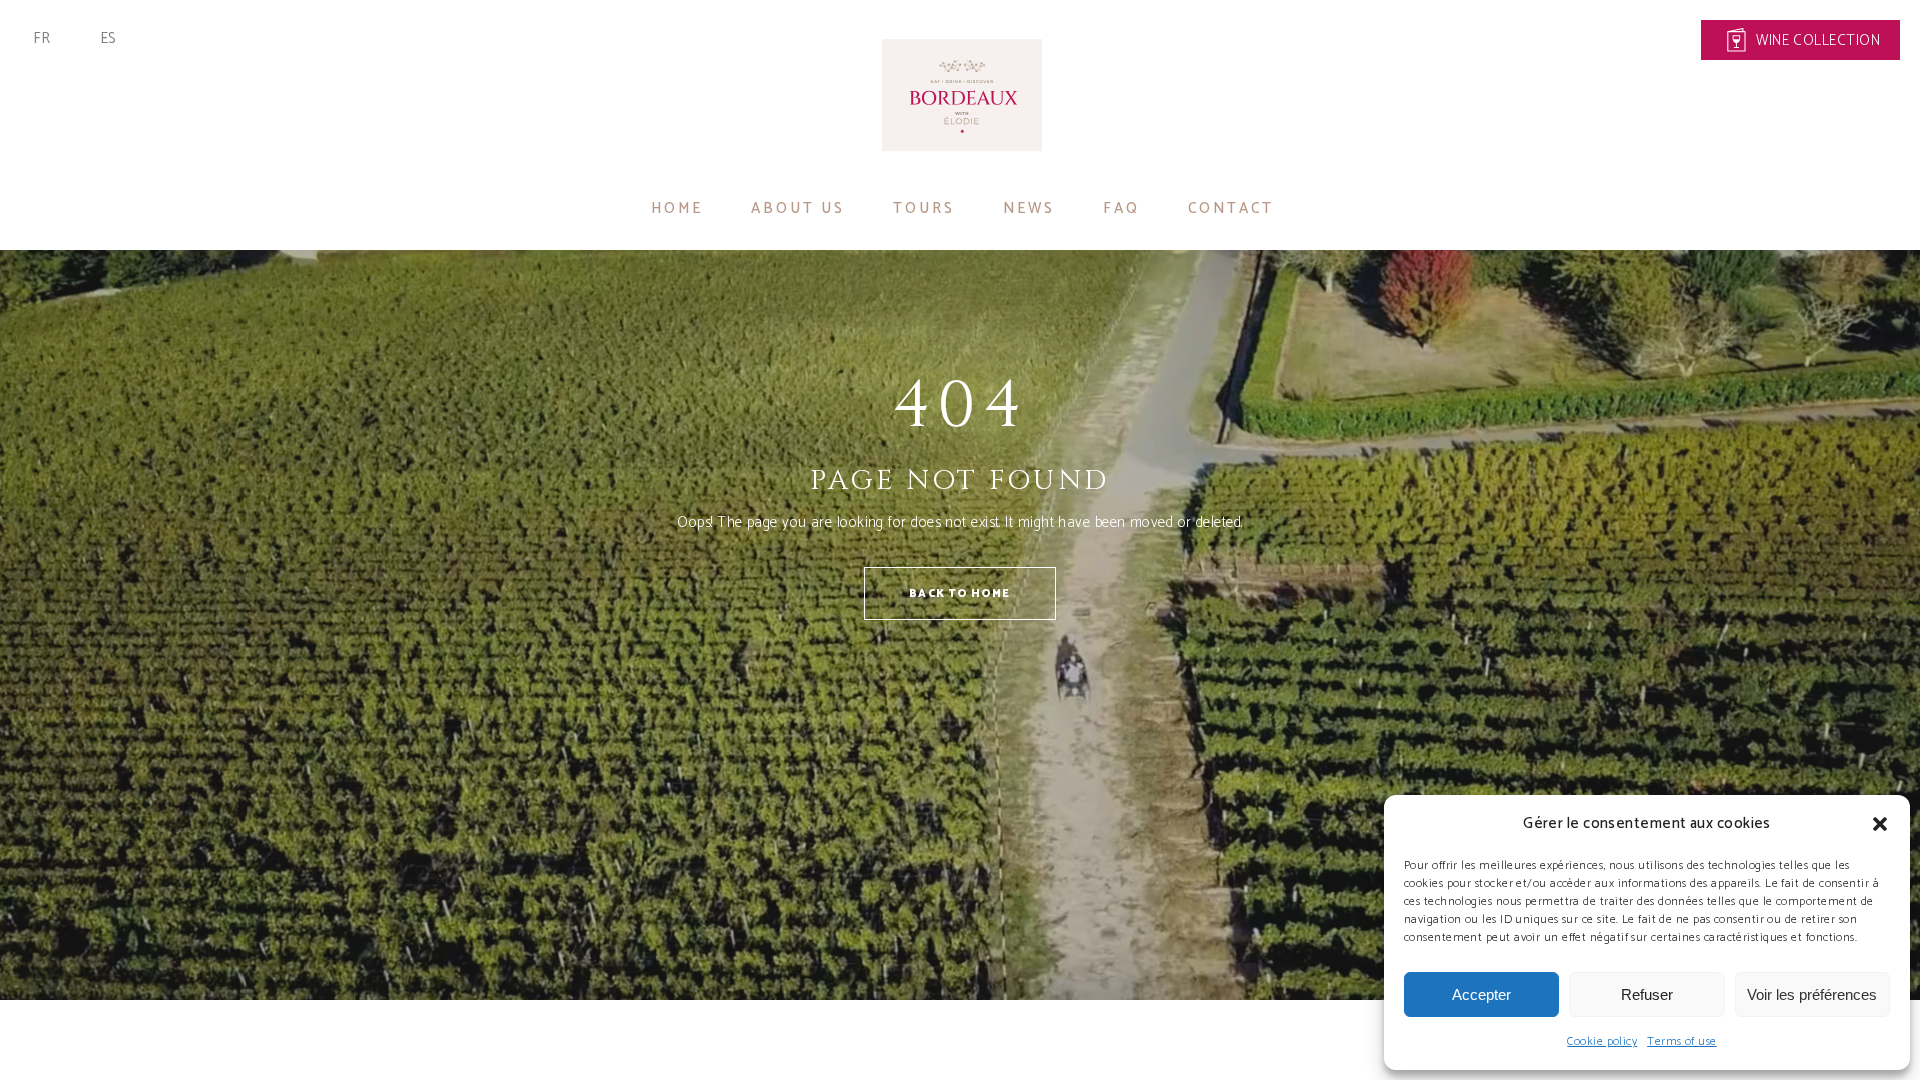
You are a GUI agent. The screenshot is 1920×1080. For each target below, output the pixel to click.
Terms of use (1681, 1041)
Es (108, 38)
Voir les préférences (1812, 994)
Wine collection (1818, 40)
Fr (42, 38)
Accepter (1481, 994)
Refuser (1647, 994)
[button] (1880, 824)
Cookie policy (1602, 1041)
